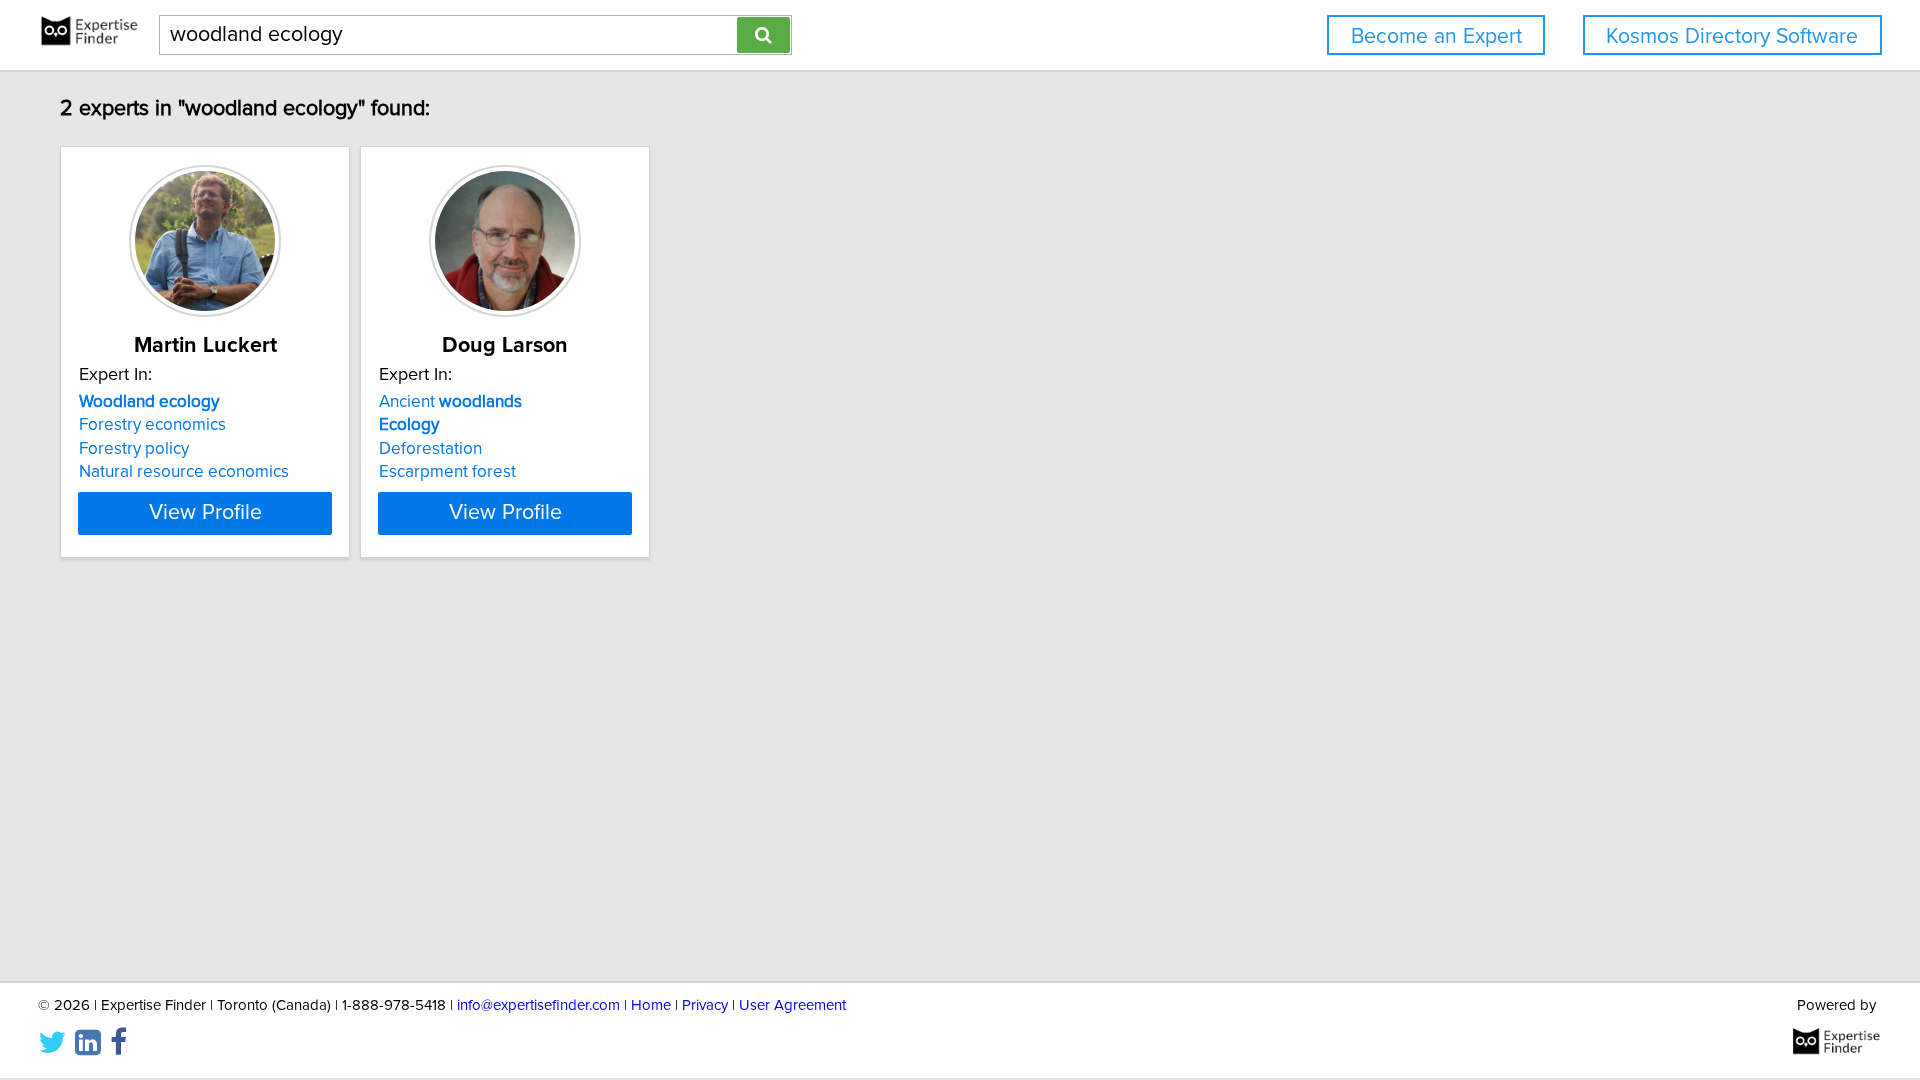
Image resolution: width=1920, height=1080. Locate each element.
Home (651, 1005)
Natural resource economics (184, 472)
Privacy (705, 1005)
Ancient (450, 402)
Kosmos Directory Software (1732, 36)
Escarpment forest (447, 472)
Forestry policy (134, 449)
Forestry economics (152, 425)
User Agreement (792, 1005)
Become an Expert (1436, 36)
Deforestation (430, 449)
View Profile (205, 513)
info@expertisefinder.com (538, 1005)
